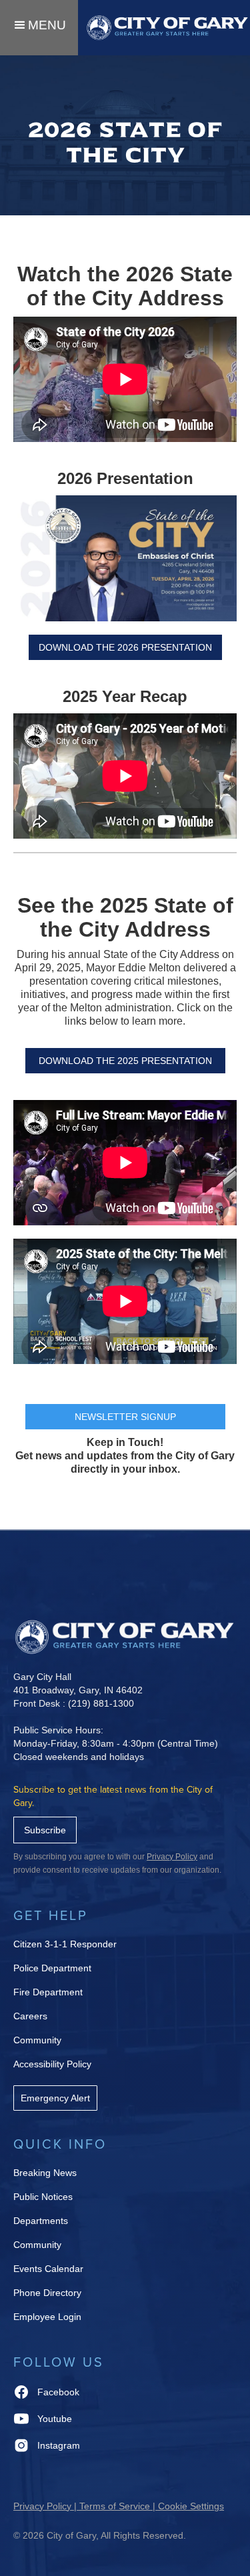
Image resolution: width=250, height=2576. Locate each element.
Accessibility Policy (52, 2064)
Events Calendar (48, 2269)
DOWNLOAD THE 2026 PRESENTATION (125, 647)
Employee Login (47, 2317)
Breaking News (45, 2173)
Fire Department (48, 1992)
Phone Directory (47, 2293)
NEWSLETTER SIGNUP (125, 1417)
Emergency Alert (55, 2098)
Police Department (52, 1968)
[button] (39, 28)
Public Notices (43, 2197)
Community (37, 2040)
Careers (30, 2016)
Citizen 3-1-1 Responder (65, 1944)
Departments (41, 2221)
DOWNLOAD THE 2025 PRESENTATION (125, 1061)
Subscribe (45, 1830)
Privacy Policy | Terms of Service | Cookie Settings (119, 2506)
